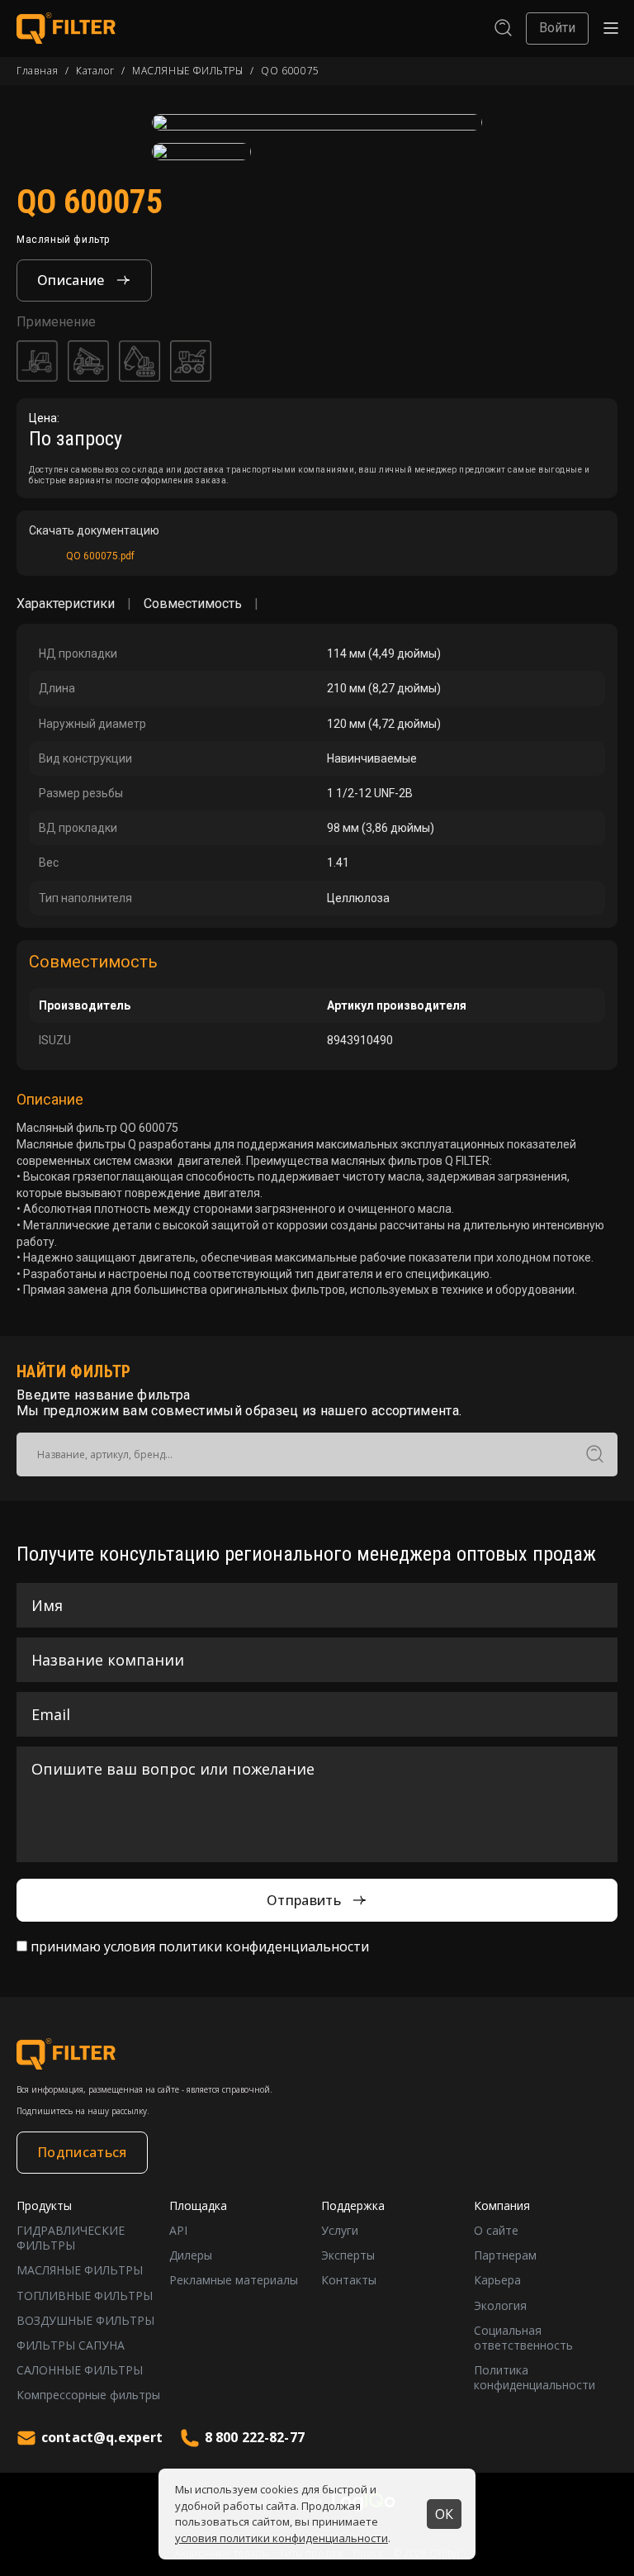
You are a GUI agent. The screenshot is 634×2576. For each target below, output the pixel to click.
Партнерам (505, 2255)
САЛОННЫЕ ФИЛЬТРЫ (80, 2370)
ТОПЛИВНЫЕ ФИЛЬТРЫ (85, 2296)
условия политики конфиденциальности (282, 2538)
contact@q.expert (102, 2437)
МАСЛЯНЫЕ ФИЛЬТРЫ (188, 71)
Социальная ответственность (523, 2338)
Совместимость (193, 604)
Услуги (340, 2231)
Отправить (304, 1900)
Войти (557, 28)
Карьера (497, 2280)
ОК (444, 2514)
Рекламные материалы (234, 2280)
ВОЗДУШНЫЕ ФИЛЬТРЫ (85, 2321)
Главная (37, 71)
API (178, 2231)
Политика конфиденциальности (535, 2378)
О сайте (496, 2231)
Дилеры (191, 2255)
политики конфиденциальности (264, 1946)
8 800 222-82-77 (255, 2437)
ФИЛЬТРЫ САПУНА (71, 2345)
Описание (71, 280)
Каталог (95, 71)
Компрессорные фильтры (88, 2395)
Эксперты (348, 2255)
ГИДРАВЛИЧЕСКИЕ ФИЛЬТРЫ (71, 2238)
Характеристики (66, 604)
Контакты (349, 2280)
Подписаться (82, 2152)
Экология (500, 2306)
